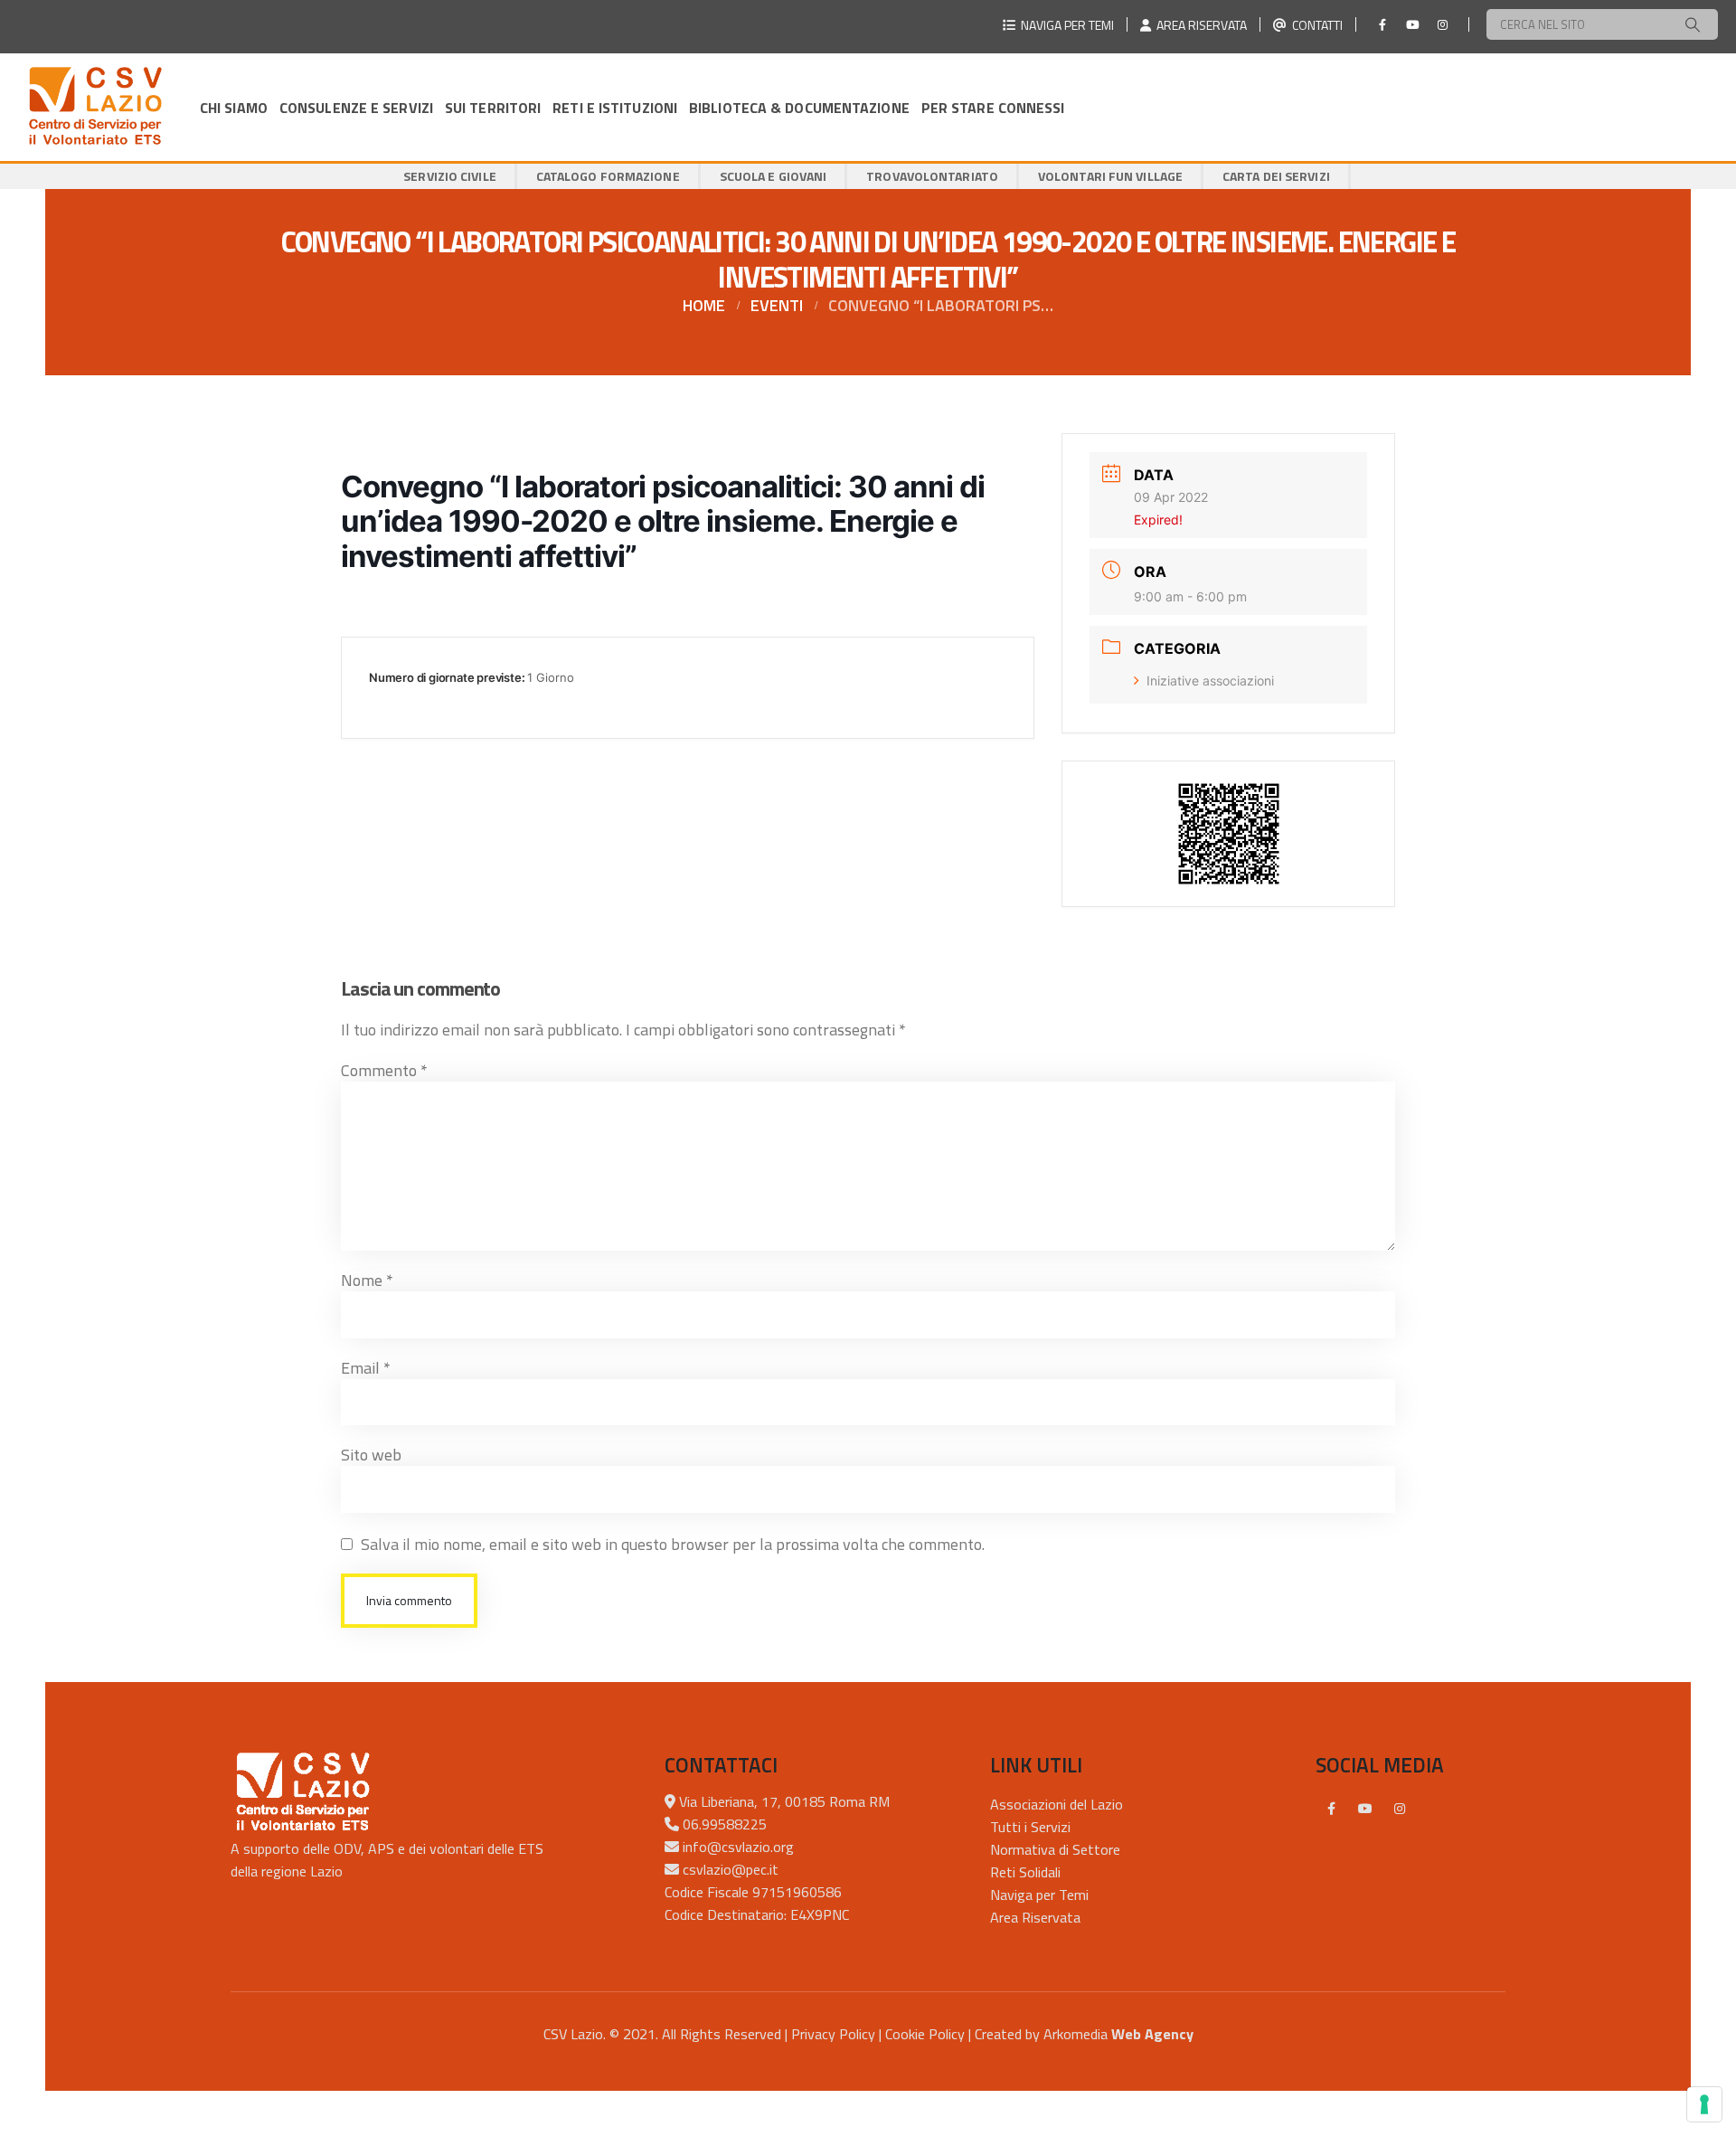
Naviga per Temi (1039, 1895)
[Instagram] (1442, 24)
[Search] (1693, 24)
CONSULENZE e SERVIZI (356, 108)
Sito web (371, 1455)
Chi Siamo (234, 108)
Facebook (1331, 1809)
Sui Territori (493, 108)
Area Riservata (1035, 1917)
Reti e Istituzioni (615, 108)
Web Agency (1152, 2034)
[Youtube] (1412, 24)
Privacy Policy (833, 2034)
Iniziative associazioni (1210, 680)
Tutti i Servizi (1030, 1827)
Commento (384, 1070)
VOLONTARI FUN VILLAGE (1110, 176)
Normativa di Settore (1055, 1849)
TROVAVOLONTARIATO (932, 176)
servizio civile (450, 176)
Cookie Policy (925, 2034)
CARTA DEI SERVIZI (1276, 176)
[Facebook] (1382, 24)
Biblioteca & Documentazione (799, 108)
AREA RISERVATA (1199, 25)
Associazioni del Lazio (1057, 1804)
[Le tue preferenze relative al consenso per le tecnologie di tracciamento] (1704, 2104)
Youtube (1365, 1809)
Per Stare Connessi (993, 108)
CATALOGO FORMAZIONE (608, 176)
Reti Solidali (1025, 1872)
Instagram (1400, 1809)
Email (366, 1368)
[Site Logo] (95, 107)
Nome (367, 1280)
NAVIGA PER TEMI (1065, 25)
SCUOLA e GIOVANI (774, 176)
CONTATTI (1315, 25)
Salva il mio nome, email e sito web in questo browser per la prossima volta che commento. (673, 1544)
